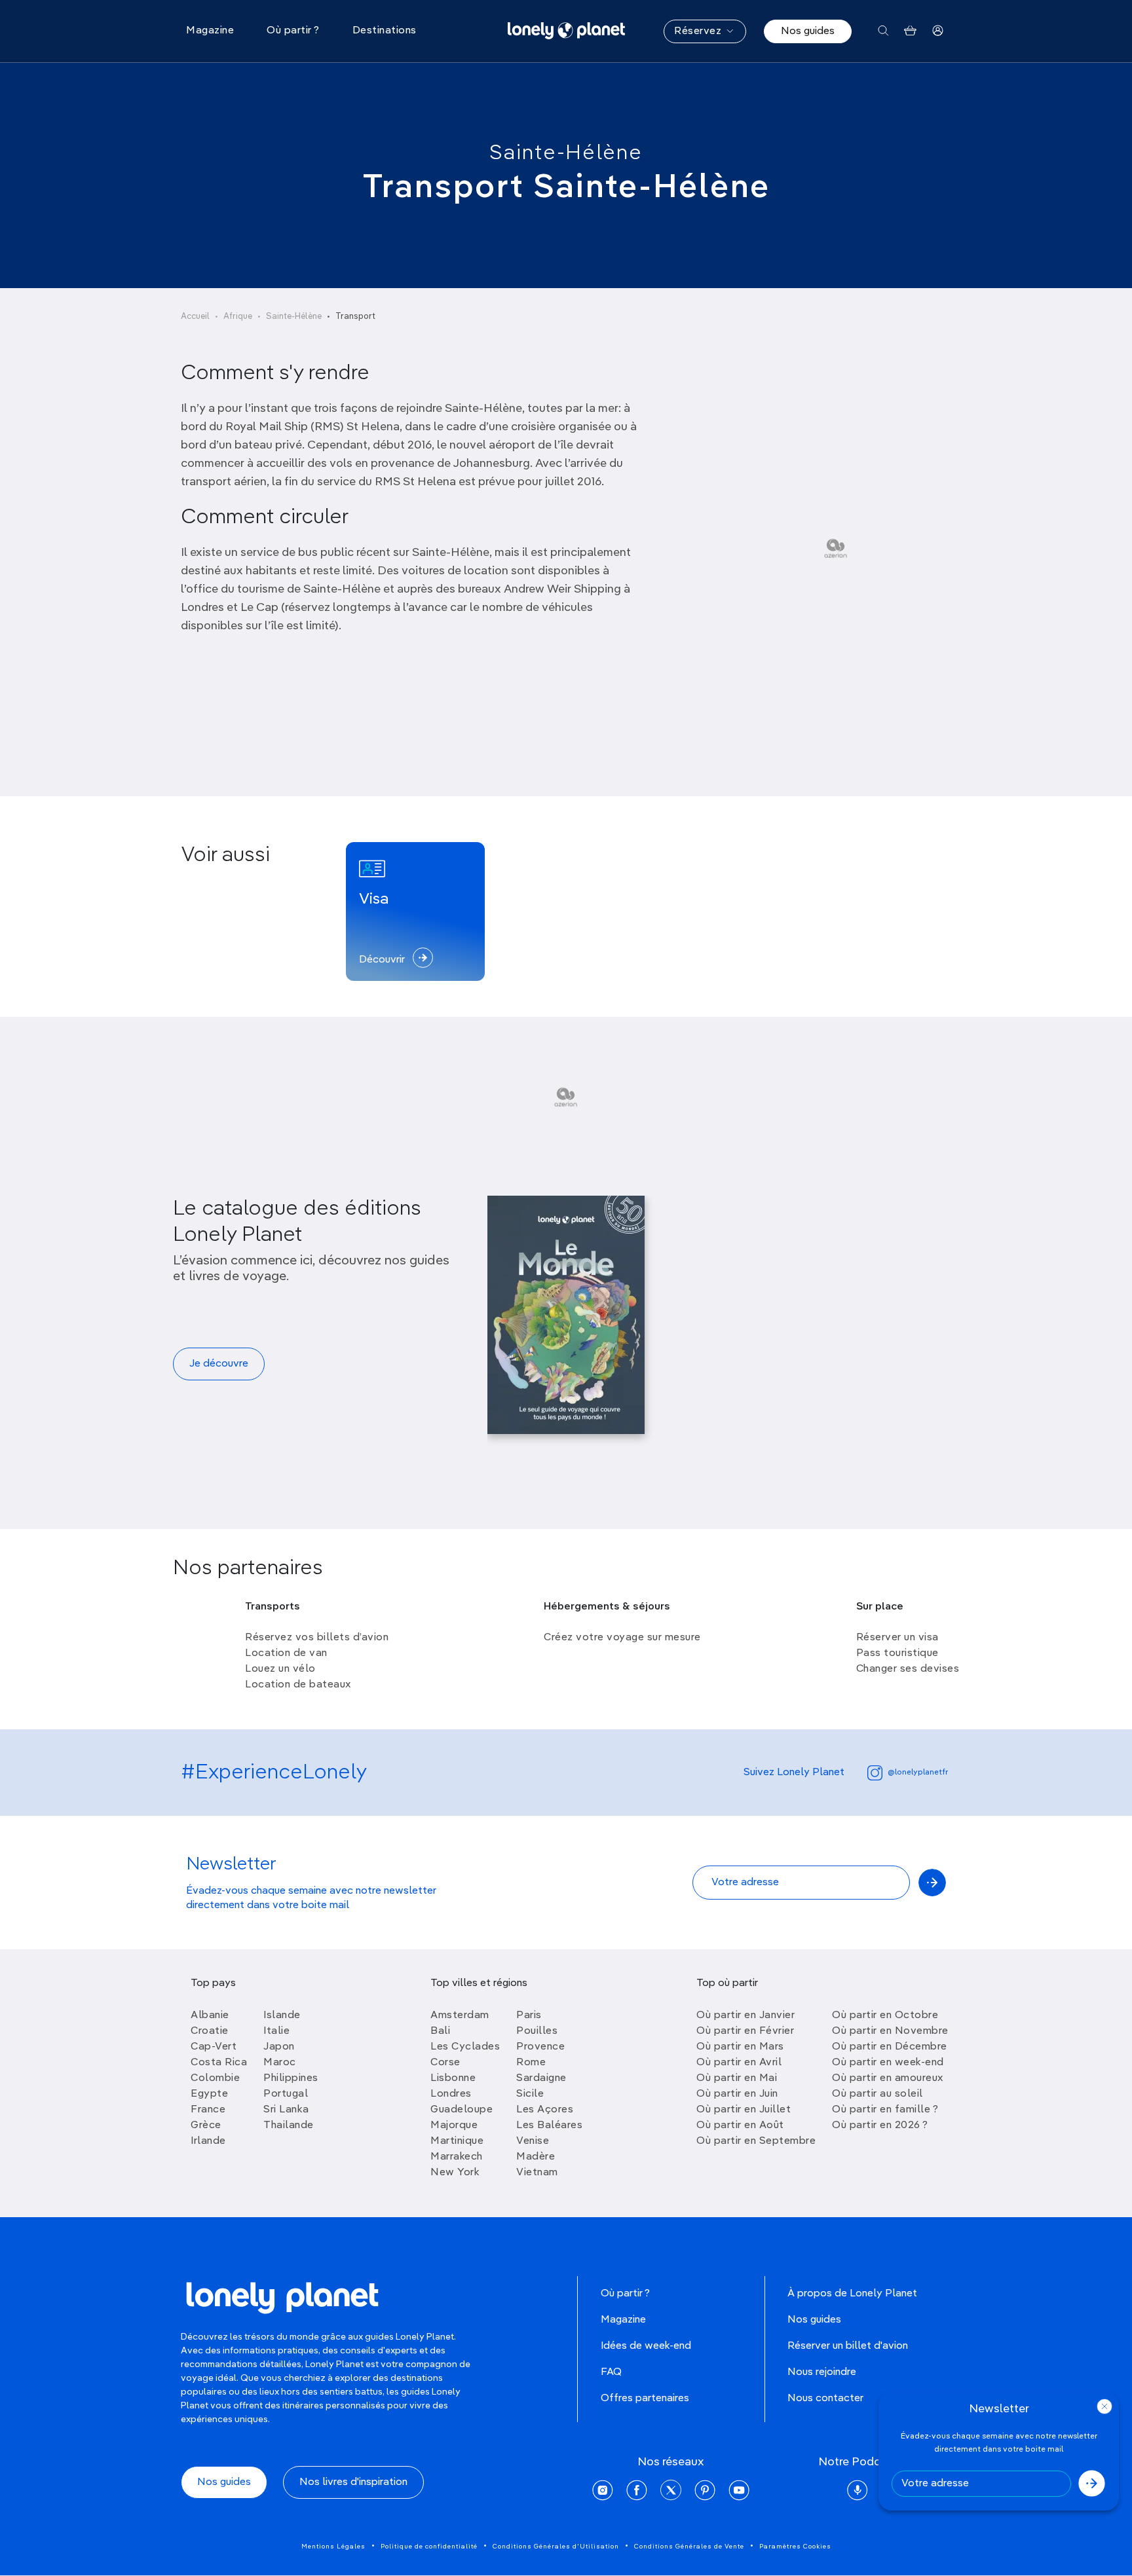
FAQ (611, 2372)
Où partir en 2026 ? (880, 2125)
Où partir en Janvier (745, 2015)
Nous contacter (825, 2399)
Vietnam (537, 2173)
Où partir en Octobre (885, 2015)
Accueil (195, 317)
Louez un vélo (280, 1669)
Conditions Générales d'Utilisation (556, 2547)
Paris (529, 2015)
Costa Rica (219, 2063)
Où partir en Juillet (744, 2110)
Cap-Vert (214, 2047)
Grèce (206, 2125)
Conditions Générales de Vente (689, 2547)
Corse (445, 2063)
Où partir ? (625, 2294)
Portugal (286, 2094)
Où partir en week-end (888, 2063)
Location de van (286, 1653)
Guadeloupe (462, 2110)
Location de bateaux (298, 1685)
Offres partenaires (645, 2399)
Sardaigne (541, 2078)
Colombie (215, 2078)
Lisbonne (453, 2078)
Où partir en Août (740, 2125)
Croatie (210, 2031)
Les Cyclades (465, 2047)
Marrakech (457, 2157)
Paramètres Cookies (795, 2547)
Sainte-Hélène (566, 153)
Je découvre (219, 1364)
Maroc (280, 2063)
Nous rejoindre (822, 2372)
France (208, 2110)
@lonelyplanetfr (918, 1773)
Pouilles (537, 2031)
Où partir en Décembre (890, 2047)
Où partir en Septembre (756, 2141)
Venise (533, 2141)
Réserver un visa (897, 1638)
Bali (440, 2031)
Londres (451, 2094)
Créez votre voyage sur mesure (622, 1638)
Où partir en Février (745, 2031)
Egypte (209, 2094)
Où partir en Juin (737, 2094)
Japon (279, 2047)
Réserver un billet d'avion (848, 2346)
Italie (276, 2031)
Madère (536, 2157)
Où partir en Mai (737, 2078)
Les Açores (545, 2110)
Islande (282, 2015)
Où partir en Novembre (890, 2031)
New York (455, 2173)
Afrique (238, 317)
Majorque (454, 2125)
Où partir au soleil (877, 2094)
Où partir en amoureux (888, 2078)
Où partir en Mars (740, 2047)
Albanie (210, 2015)
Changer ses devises (908, 1669)
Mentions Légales (333, 2547)
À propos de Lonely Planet (852, 2294)
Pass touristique (897, 1653)
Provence (540, 2047)
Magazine (623, 2320)
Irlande (208, 2141)
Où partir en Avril (739, 2063)
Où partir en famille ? (885, 2110)
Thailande (289, 2125)
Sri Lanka (286, 2110)
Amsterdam (460, 2015)
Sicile (530, 2094)
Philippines (291, 2078)
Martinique (457, 2141)
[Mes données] (938, 31)
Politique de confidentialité (429, 2547)
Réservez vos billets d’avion (317, 1638)
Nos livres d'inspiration (353, 2482)
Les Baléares (549, 2125)
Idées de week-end (646, 2346)
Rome (531, 2063)
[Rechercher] (883, 31)
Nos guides (808, 31)
